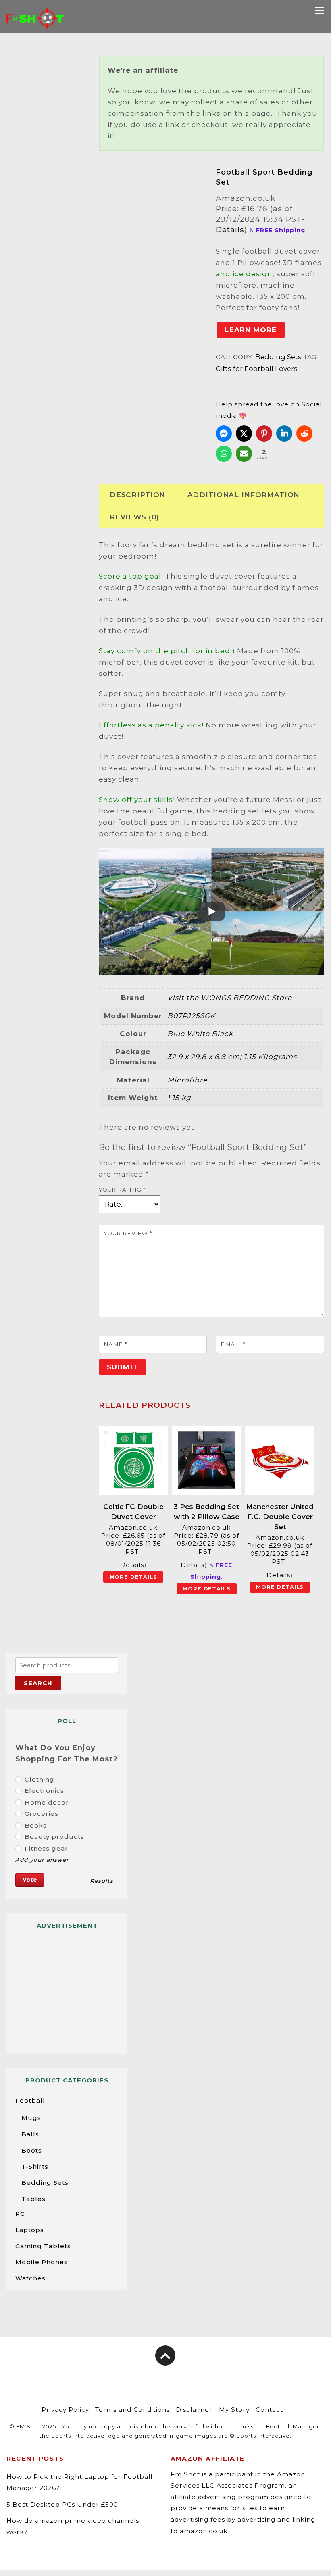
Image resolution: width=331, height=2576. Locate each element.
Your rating (122, 1190)
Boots (32, 2150)
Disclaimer (194, 2410)
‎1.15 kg (179, 1098)
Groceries (42, 1814)
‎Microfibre (187, 1080)
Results (102, 1881)
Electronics (44, 1791)
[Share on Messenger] (224, 434)
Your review (128, 1233)
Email (233, 1344)
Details (230, 229)
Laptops (30, 2230)
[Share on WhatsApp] (224, 454)
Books (36, 1825)
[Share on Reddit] (304, 434)
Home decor (47, 1802)
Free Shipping (132, 194)
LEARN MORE (251, 330)
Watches (30, 2278)
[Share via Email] (244, 454)
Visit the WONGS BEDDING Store (230, 998)
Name (115, 1344)
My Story (234, 2410)
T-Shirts (35, 2166)
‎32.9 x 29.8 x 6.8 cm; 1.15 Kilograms (232, 1057)
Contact (269, 2410)
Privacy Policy (65, 2410)
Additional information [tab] (244, 495)
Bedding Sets (278, 357)
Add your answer (42, 1860)
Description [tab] (137, 495)
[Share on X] (244, 434)
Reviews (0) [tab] (134, 517)
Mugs (31, 2118)
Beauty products (54, 1837)
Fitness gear (46, 1848)
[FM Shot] (35, 23)
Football (30, 2100)
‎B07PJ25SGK (191, 1016)
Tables (33, 2199)
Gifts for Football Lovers (257, 369)
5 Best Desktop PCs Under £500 (62, 2504)
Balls (30, 2134)
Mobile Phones (42, 2262)
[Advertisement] (67, 1988)
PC (20, 2214)
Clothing (40, 1779)
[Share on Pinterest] (264, 434)
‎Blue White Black (200, 1034)
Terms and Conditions (132, 2410)
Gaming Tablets (43, 2246)
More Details (133, 1577)
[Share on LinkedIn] (284, 434)
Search (38, 1683)
